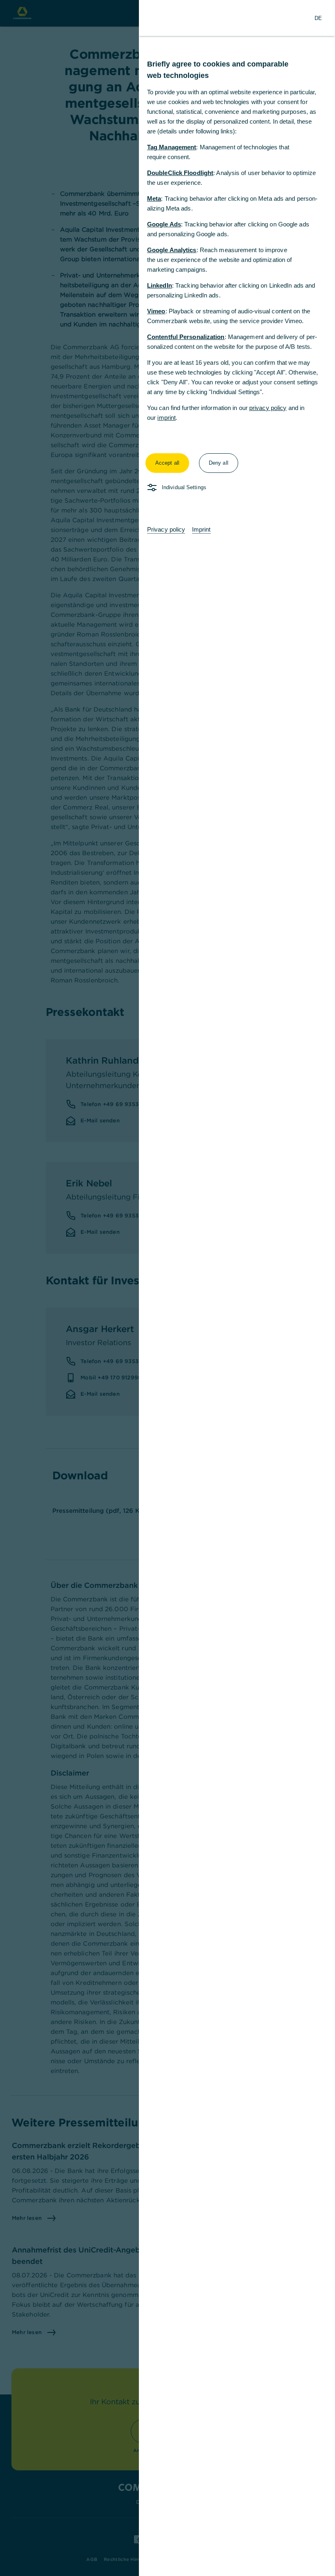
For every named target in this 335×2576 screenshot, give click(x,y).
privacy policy (268, 408)
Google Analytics (172, 250)
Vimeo (156, 311)
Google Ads (164, 224)
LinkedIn (160, 285)
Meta (154, 198)
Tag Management (172, 147)
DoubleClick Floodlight (180, 173)
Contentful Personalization (186, 337)
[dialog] (167, 1288)
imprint (166, 418)
